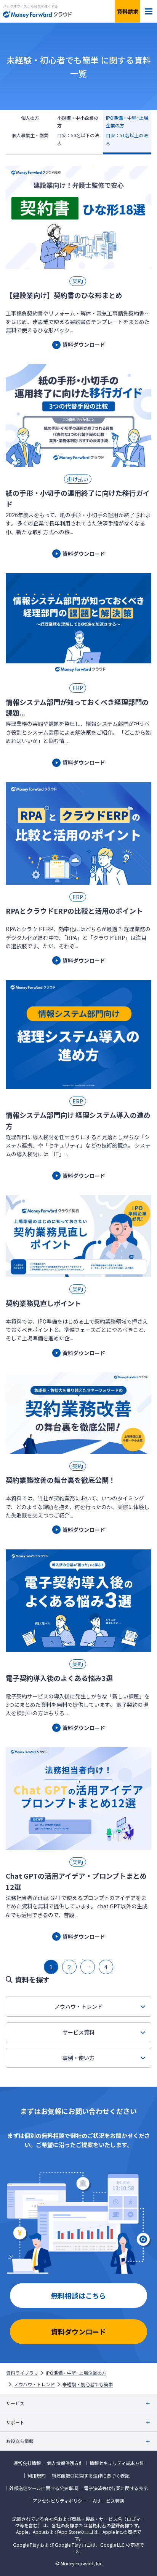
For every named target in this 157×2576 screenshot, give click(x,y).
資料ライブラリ (22, 2373)
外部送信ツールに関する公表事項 (43, 2488)
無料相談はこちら (78, 2295)
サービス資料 (78, 2032)
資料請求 (128, 11)
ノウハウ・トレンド (78, 2006)
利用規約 (37, 2476)
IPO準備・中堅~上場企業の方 (76, 2373)
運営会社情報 (27, 2463)
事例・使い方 (78, 2058)
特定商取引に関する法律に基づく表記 (91, 2476)
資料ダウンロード (78, 2332)
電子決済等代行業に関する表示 (116, 2488)
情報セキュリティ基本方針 (117, 2463)
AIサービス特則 (109, 2501)
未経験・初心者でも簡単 (88, 2384)
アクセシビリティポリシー (60, 2501)
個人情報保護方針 (65, 2463)
